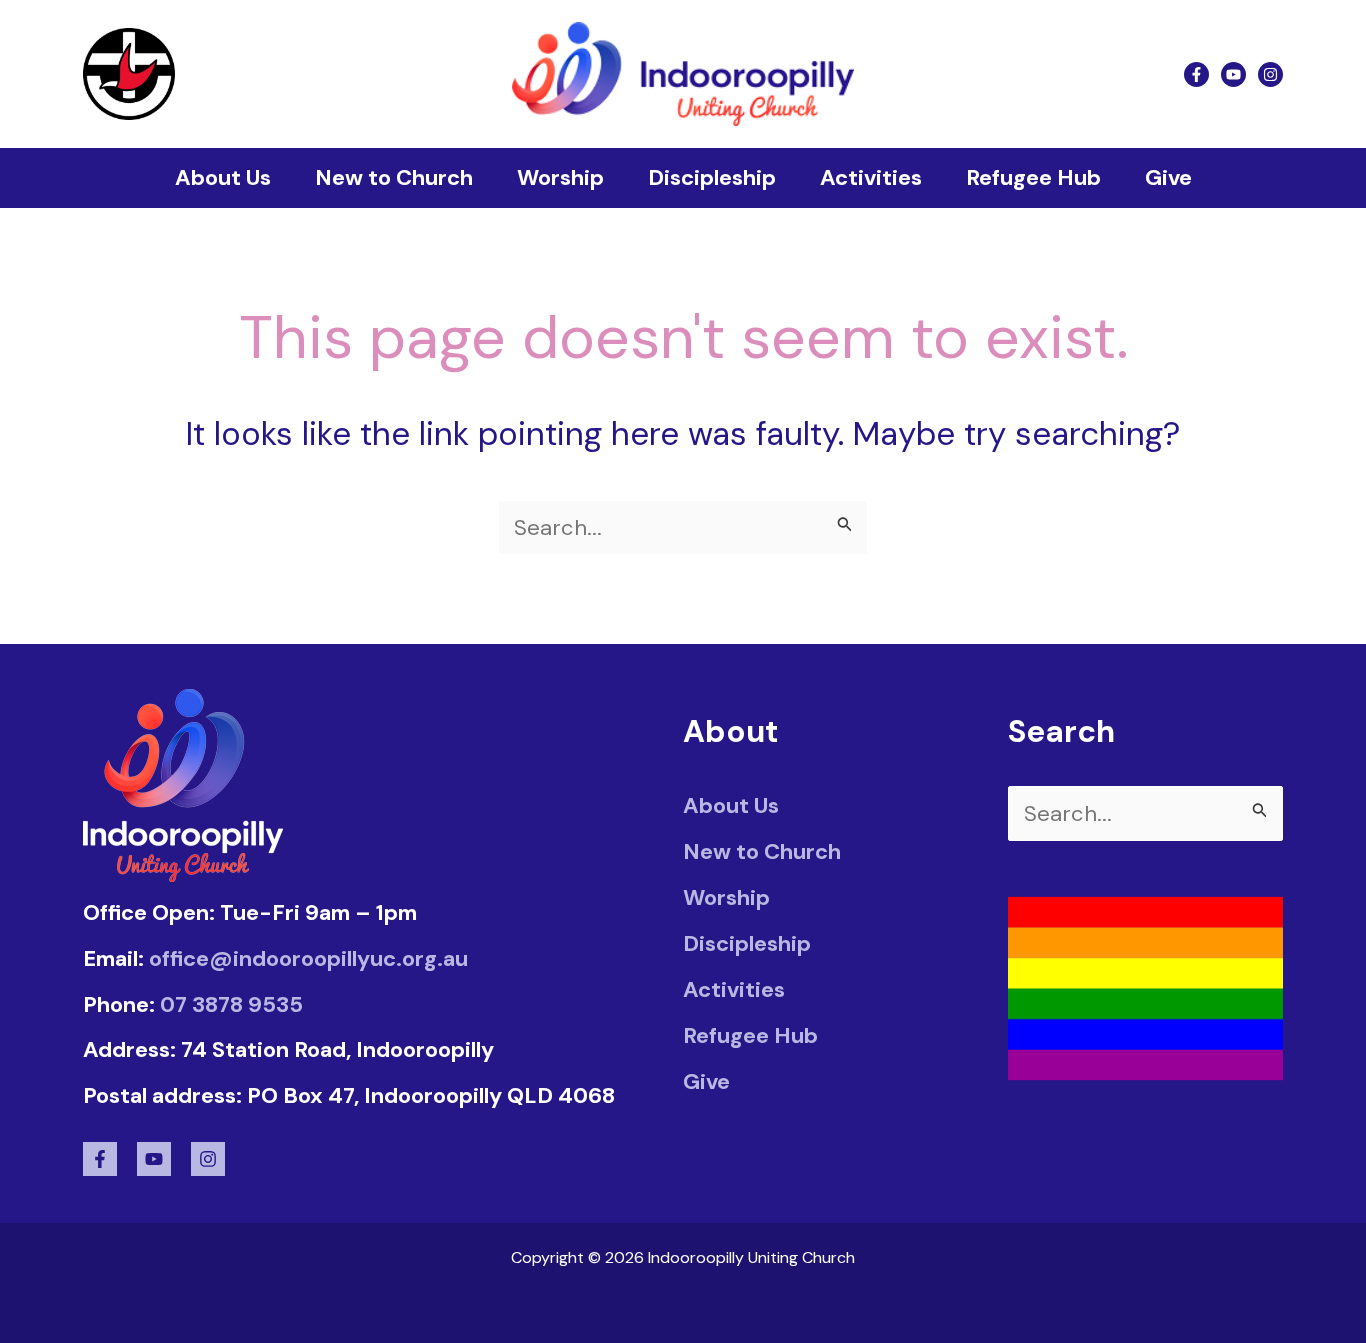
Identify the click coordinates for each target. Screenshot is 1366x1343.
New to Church (394, 177)
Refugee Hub (1033, 177)
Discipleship (712, 177)
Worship (560, 177)
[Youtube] (1233, 74)
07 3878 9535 (231, 1004)
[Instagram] (1270, 74)
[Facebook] (1196, 74)
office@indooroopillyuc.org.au (308, 958)
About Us (223, 177)
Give (1168, 177)
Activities (871, 177)
